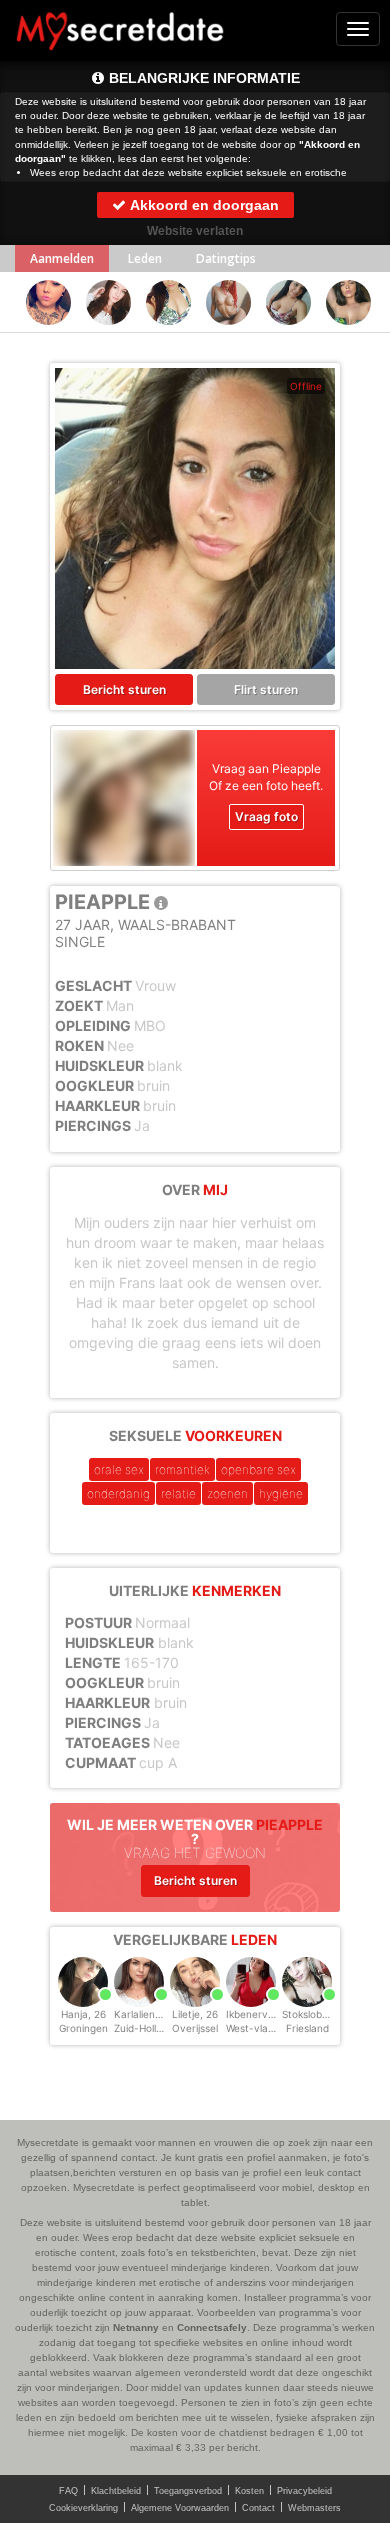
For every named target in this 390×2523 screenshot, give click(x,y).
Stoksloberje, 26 (320, 2014)
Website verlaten (195, 231)
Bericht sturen (124, 689)
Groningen (83, 2028)
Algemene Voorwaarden (180, 2508)
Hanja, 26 (83, 2014)
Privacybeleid (304, 2491)
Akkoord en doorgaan (203, 205)
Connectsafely (212, 2327)
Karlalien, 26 (143, 2014)
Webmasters (314, 2508)
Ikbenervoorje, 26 (268, 2014)
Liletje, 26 (195, 2014)
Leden (145, 258)
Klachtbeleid (116, 2491)
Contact (258, 2508)
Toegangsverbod (188, 2491)
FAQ (68, 2491)
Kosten (249, 2491)
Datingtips (226, 258)
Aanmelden (62, 258)
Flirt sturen (266, 689)
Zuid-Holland (144, 2028)
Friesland (307, 2028)
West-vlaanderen (267, 2028)
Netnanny (136, 2327)
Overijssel (195, 2028)
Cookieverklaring (83, 2508)
